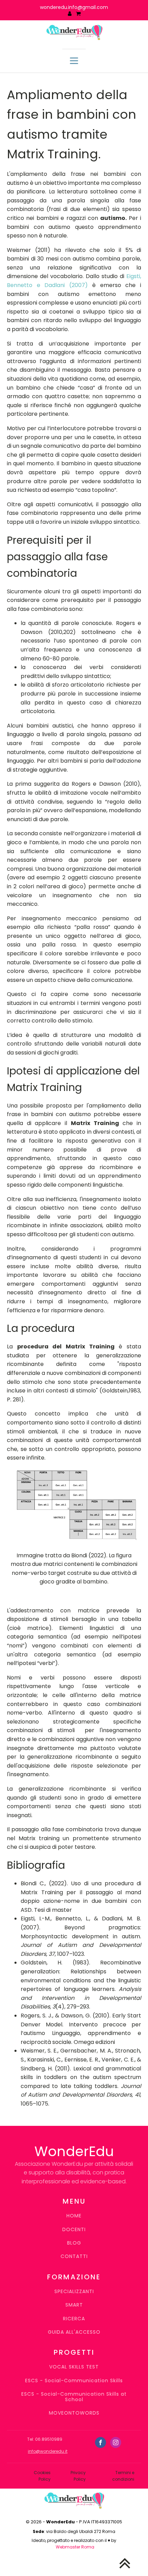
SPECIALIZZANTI (74, 2292)
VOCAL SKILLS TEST (74, 2367)
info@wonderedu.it (48, 2451)
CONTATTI (74, 2256)
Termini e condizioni (123, 2476)
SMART (74, 2305)
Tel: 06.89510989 (45, 2439)
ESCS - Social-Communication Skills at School (74, 2397)
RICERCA (74, 2319)
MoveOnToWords (74, 2413)
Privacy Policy (78, 2476)
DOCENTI (74, 2230)
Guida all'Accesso (74, 2332)
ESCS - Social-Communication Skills (74, 2381)
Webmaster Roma (75, 2547)
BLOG (74, 2243)
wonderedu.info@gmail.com (74, 7)
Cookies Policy (42, 2476)
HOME (74, 2216)
